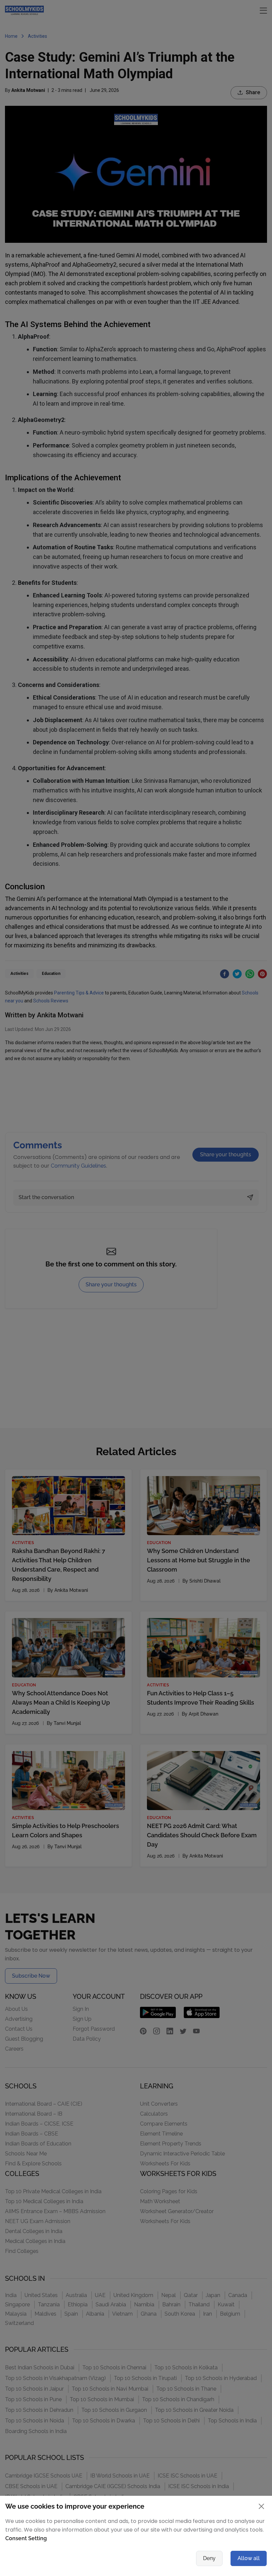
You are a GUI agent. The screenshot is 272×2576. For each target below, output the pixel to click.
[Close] (202, 1160)
